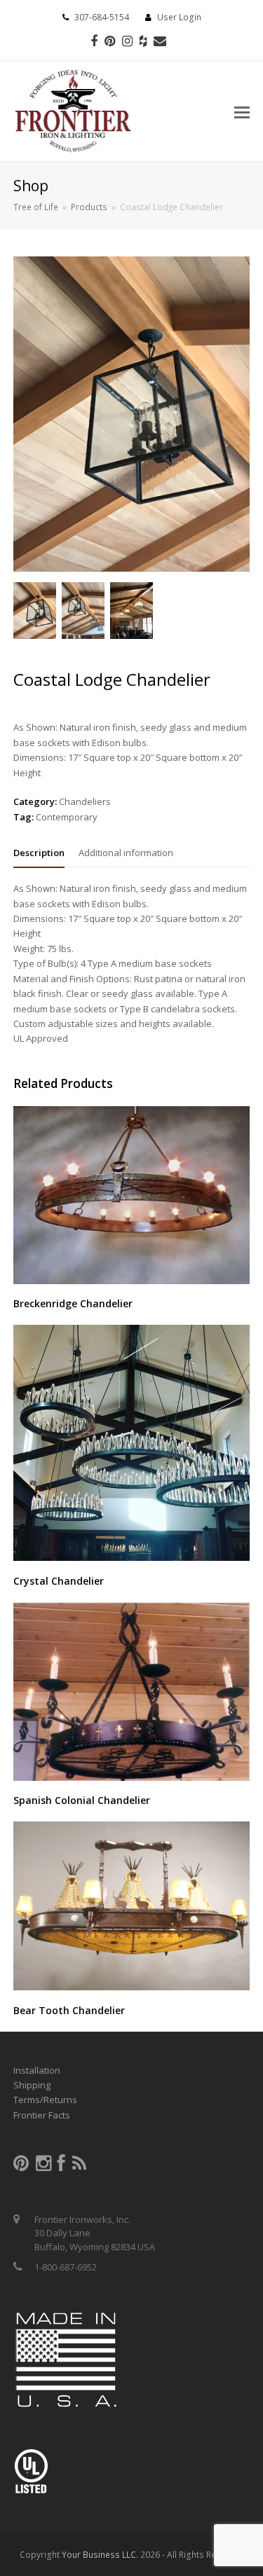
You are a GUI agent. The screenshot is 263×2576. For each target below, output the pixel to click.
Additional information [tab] (126, 853)
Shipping (32, 2085)
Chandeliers (85, 801)
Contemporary (67, 817)
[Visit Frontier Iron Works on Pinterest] (21, 2166)
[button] (242, 111)
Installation (37, 2070)
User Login (179, 17)
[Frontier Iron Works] (73, 109)
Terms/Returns (45, 2100)
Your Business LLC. (100, 2555)
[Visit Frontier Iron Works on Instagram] (43, 2166)
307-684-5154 (102, 17)
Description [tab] (39, 853)
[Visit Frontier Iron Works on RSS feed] (79, 2166)
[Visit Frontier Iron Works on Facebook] (61, 2166)
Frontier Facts (42, 2115)
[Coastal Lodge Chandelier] (132, 568)
